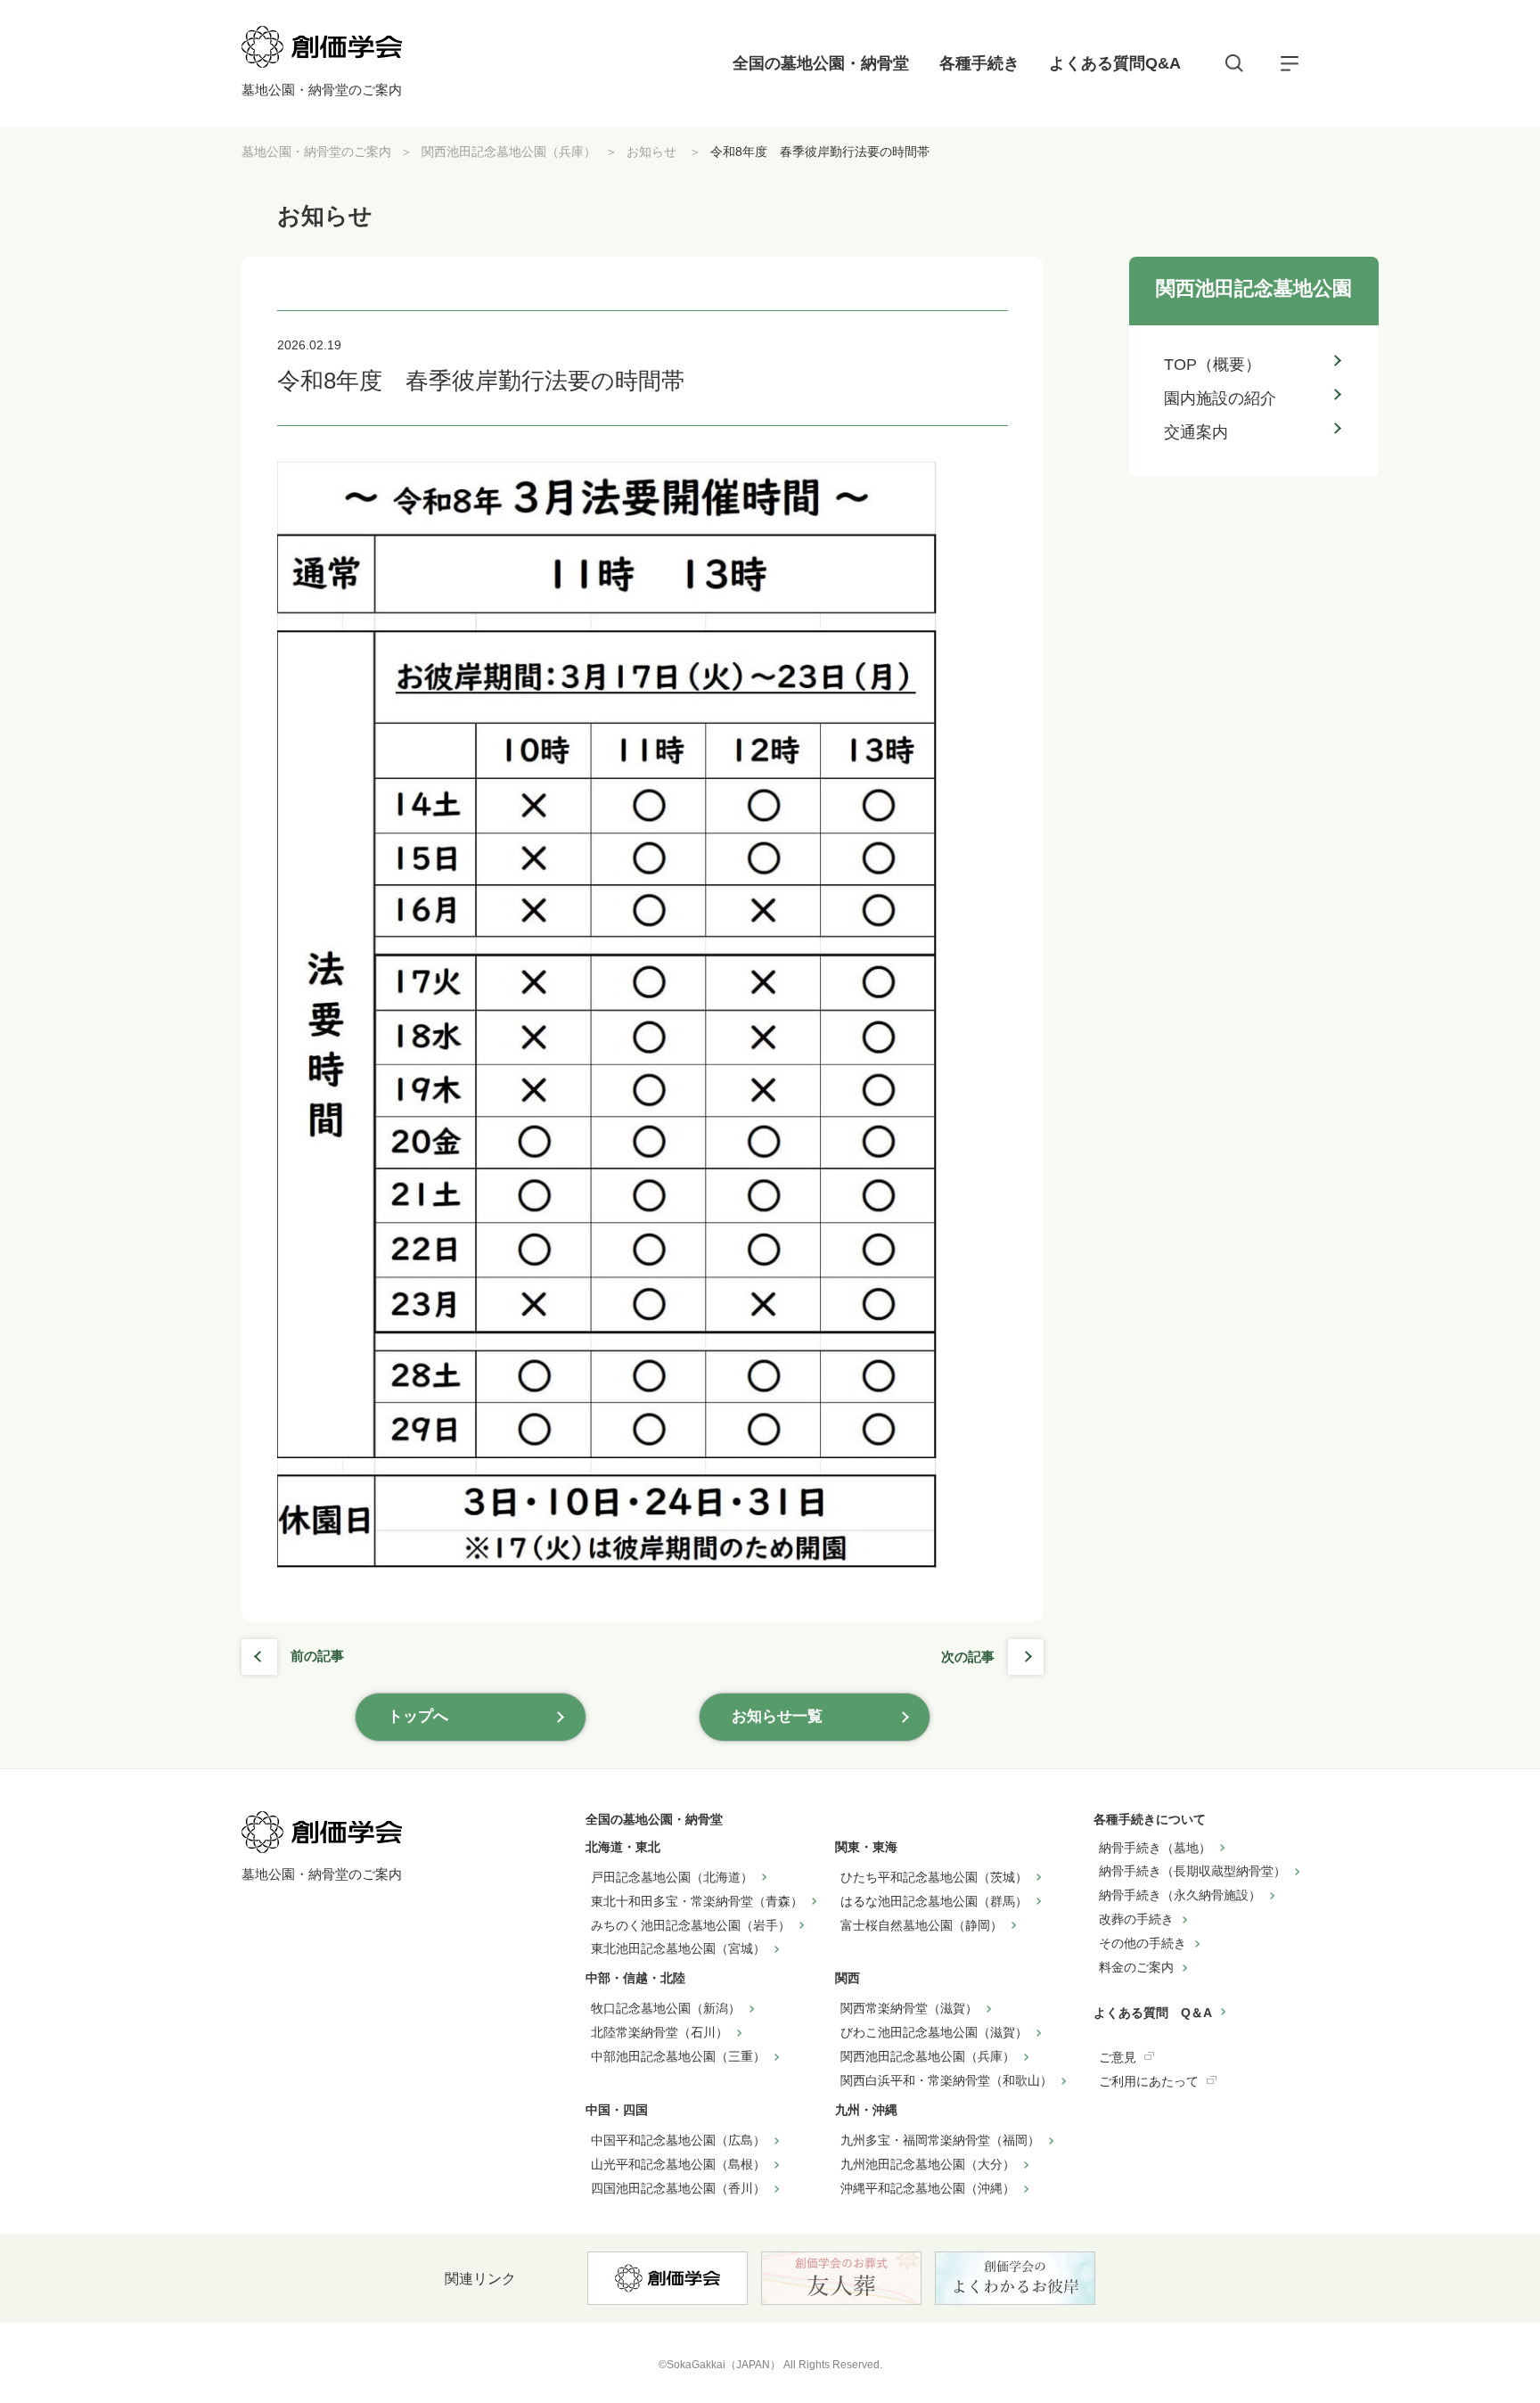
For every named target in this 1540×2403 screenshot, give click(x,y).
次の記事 (968, 1657)
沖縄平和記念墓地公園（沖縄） (928, 2188)
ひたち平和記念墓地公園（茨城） (934, 1877)
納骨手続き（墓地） (1155, 1848)
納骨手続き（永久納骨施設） (1180, 1895)
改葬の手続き (1136, 1919)
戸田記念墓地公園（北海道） (672, 1877)
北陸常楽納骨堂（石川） (659, 2032)
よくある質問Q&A (1115, 63)
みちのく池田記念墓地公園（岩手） (691, 1925)
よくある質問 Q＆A (1153, 2013)
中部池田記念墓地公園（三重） (678, 2056)
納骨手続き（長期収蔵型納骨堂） (1192, 1871)
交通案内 (1196, 432)
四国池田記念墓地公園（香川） (678, 2188)
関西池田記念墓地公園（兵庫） (509, 152)
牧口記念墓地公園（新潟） (666, 2008)
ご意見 (1118, 2057)
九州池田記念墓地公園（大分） (928, 2164)
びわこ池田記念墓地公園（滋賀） (934, 2032)
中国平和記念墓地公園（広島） (678, 2140)
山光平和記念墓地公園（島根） (678, 2164)
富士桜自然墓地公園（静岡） (922, 1925)
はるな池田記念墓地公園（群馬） (934, 1901)
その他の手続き (1143, 1943)
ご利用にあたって (1149, 2081)
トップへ (418, 1716)
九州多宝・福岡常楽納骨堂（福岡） (940, 2140)
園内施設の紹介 (1220, 398)
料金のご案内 (1136, 1967)
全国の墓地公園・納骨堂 (821, 63)
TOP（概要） (1212, 365)
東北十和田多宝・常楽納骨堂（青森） (697, 1901)
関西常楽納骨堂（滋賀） (909, 2008)
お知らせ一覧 (777, 1716)
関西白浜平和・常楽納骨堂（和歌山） (946, 2080)
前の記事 (317, 1656)
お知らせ (653, 152)
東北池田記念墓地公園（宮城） (678, 1948)
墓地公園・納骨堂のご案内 (316, 152)
